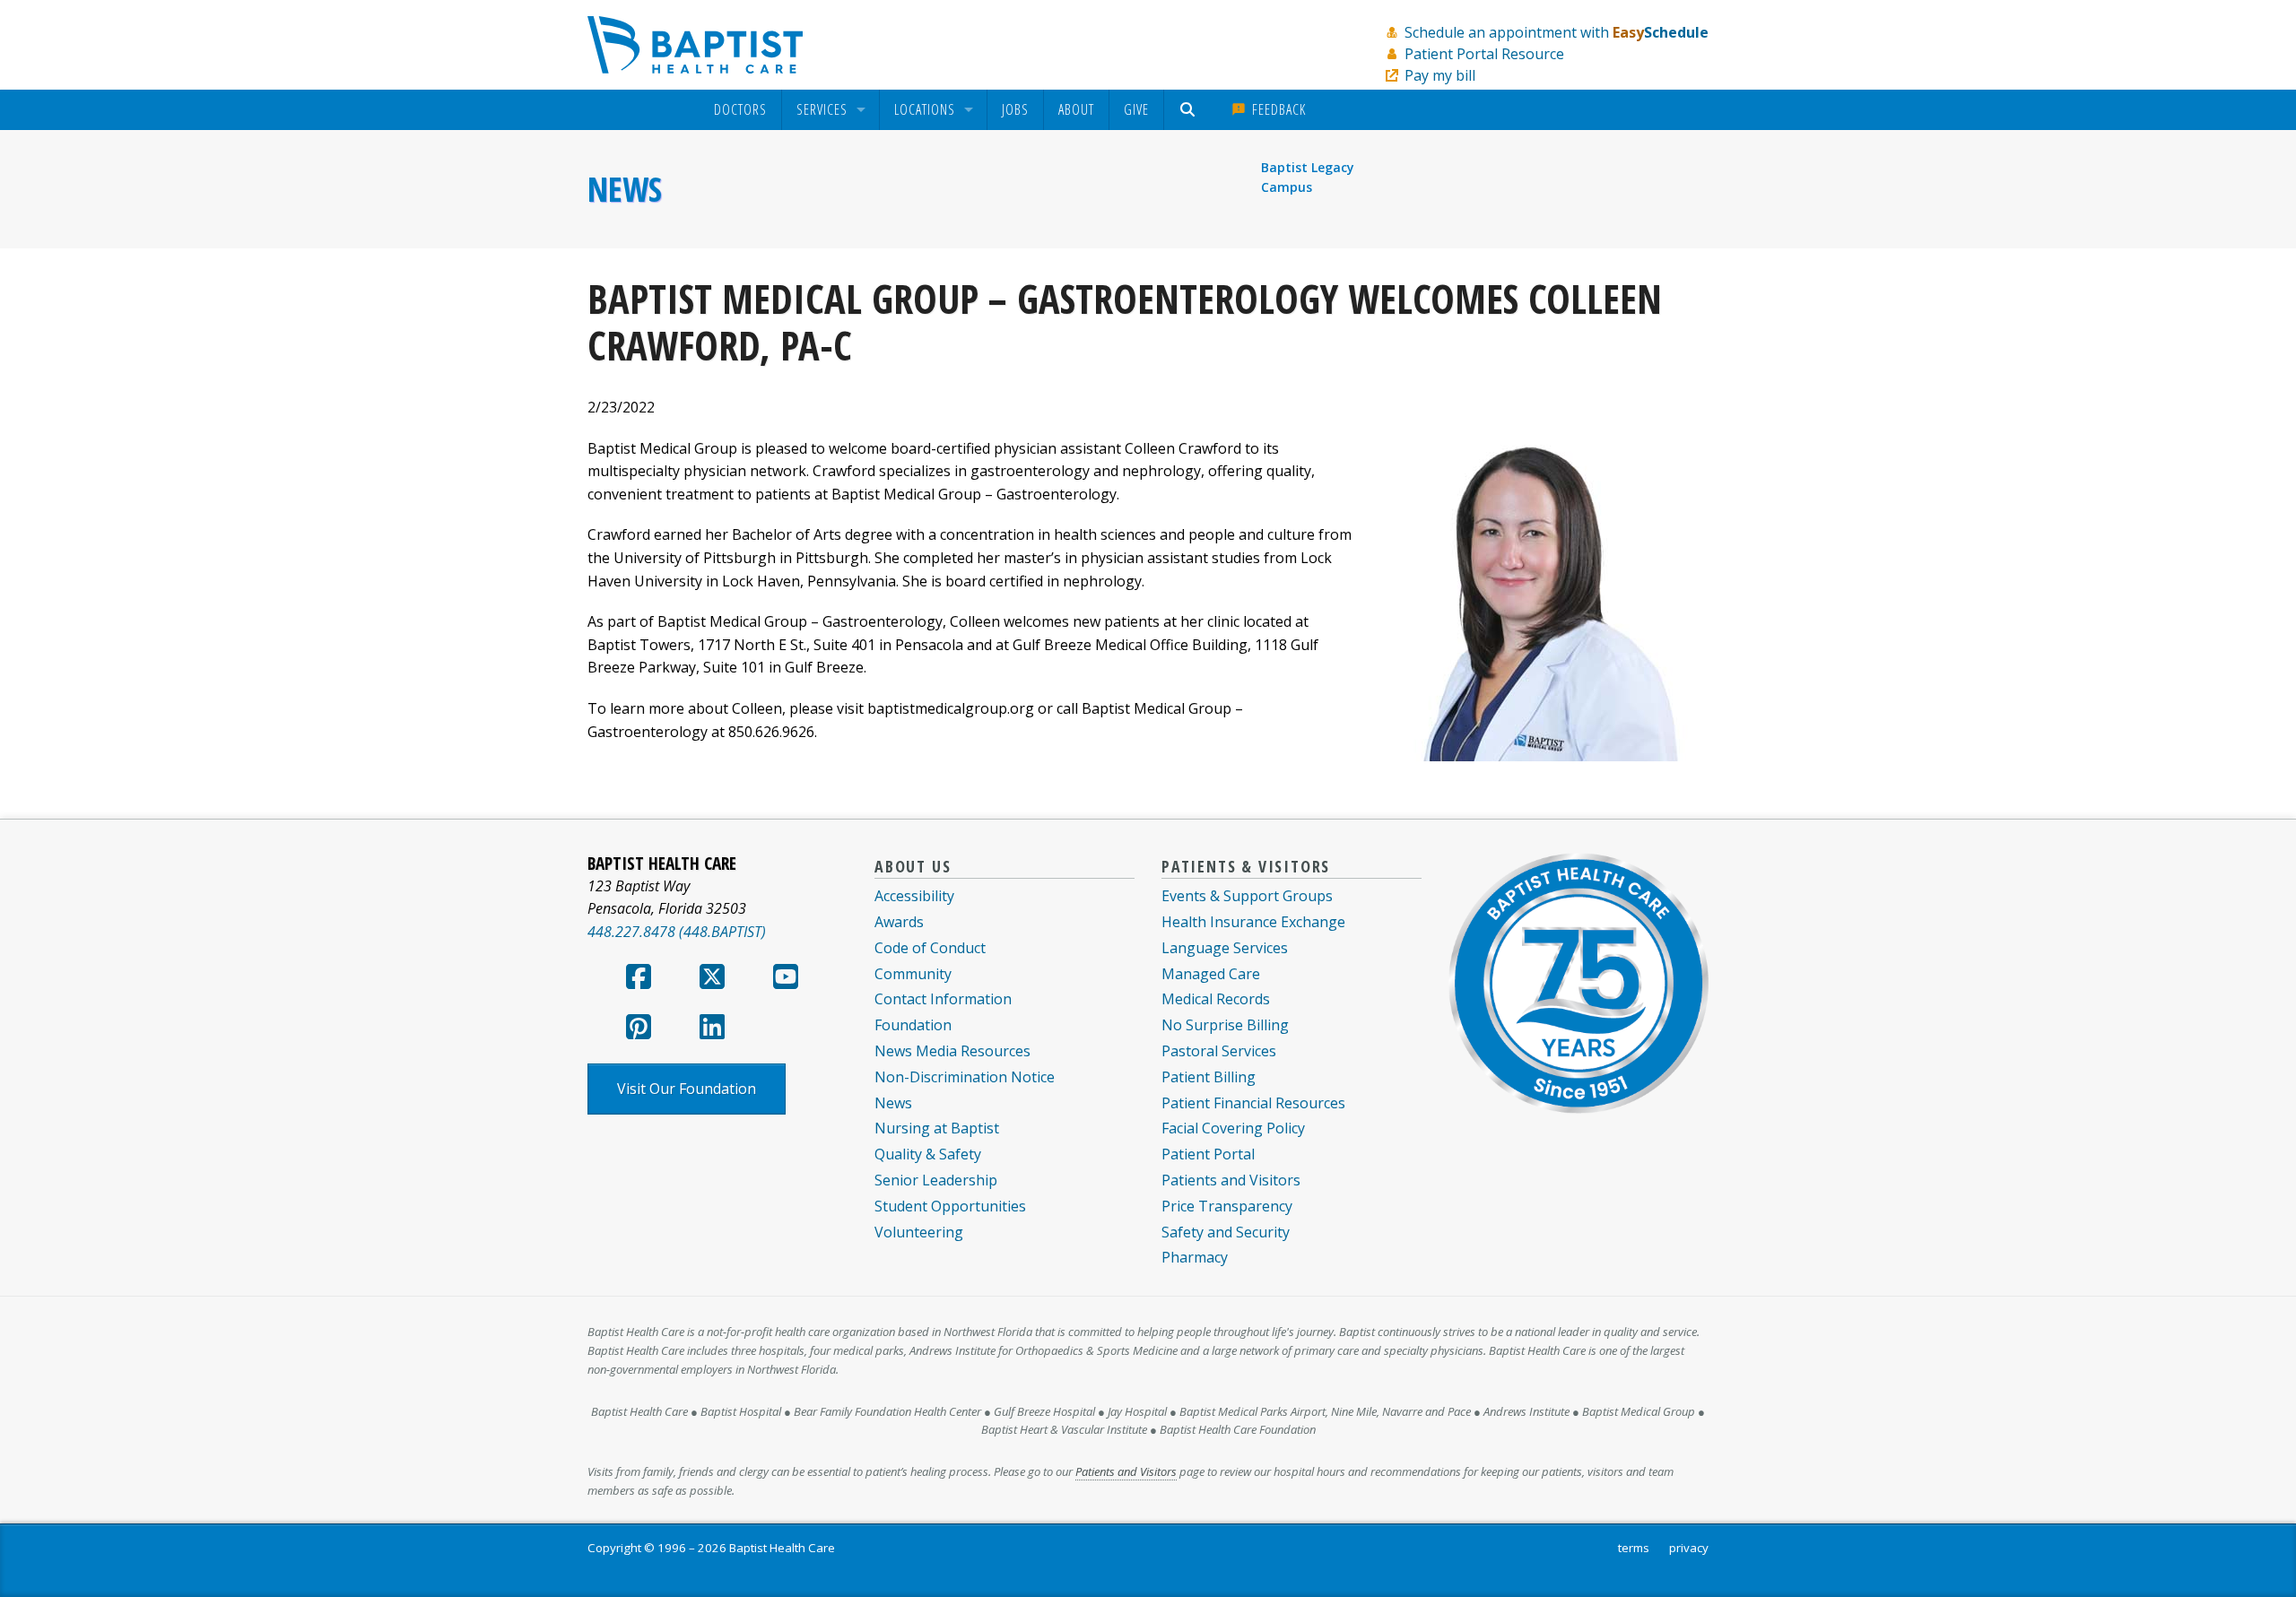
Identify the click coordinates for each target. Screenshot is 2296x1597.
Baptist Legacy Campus (1308, 177)
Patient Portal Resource (1484, 54)
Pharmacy (1195, 1257)
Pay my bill (1440, 75)
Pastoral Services (1219, 1051)
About (1076, 109)
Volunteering (919, 1232)
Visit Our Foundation (687, 1089)
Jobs (1015, 109)
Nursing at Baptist (937, 1128)
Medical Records (1216, 999)
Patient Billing (1209, 1077)
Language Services (1225, 948)
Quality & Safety (928, 1154)
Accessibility (914, 896)
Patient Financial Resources (1253, 1103)
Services (822, 110)
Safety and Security (1226, 1232)
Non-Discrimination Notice (965, 1077)
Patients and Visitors (1231, 1180)
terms (1634, 1548)
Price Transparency (1227, 1206)
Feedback (1277, 109)
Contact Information (943, 999)
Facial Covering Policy (1233, 1128)
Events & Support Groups (1247, 896)
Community (913, 974)
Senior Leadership (936, 1180)
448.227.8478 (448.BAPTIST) (677, 932)
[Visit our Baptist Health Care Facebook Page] (639, 982)
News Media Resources (952, 1051)
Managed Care (1211, 974)
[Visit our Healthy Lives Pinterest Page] (639, 1032)
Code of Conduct (930, 948)
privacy (1689, 1548)
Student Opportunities (950, 1206)
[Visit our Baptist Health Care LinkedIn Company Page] (712, 1032)
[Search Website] (1190, 110)
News (625, 189)
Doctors (740, 110)
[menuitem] (740, 110)
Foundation (913, 1025)
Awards (899, 922)
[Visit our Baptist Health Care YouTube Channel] (786, 982)
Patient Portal (1208, 1154)
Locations (925, 110)
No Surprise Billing (1225, 1025)
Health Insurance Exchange (1253, 922)
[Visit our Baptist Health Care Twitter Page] (712, 982)
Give (1136, 109)
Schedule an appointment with (1557, 32)
